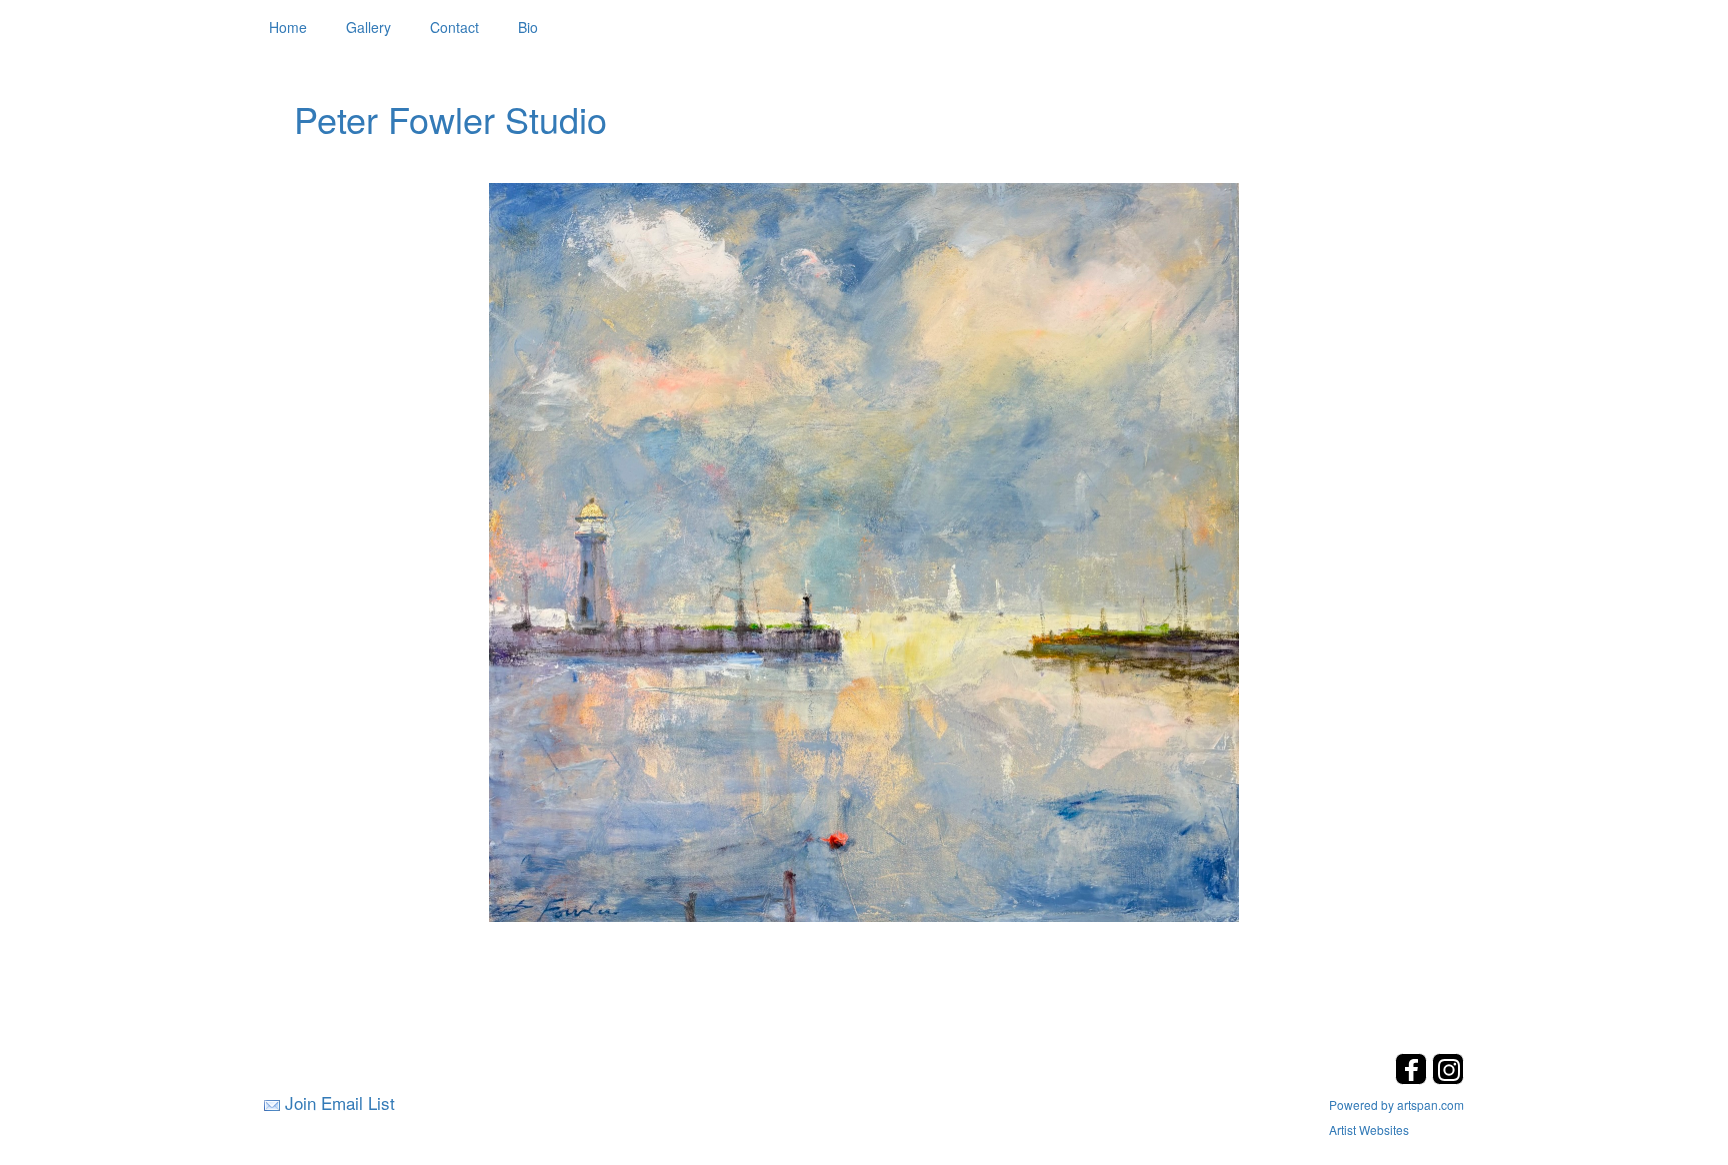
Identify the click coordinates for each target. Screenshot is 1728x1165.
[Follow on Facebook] (1413, 1078)
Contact (454, 27)
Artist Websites (1369, 1129)
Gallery (368, 27)
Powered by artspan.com (1396, 1104)
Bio (528, 27)
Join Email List (340, 1102)
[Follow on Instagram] (1448, 1078)
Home (288, 27)
